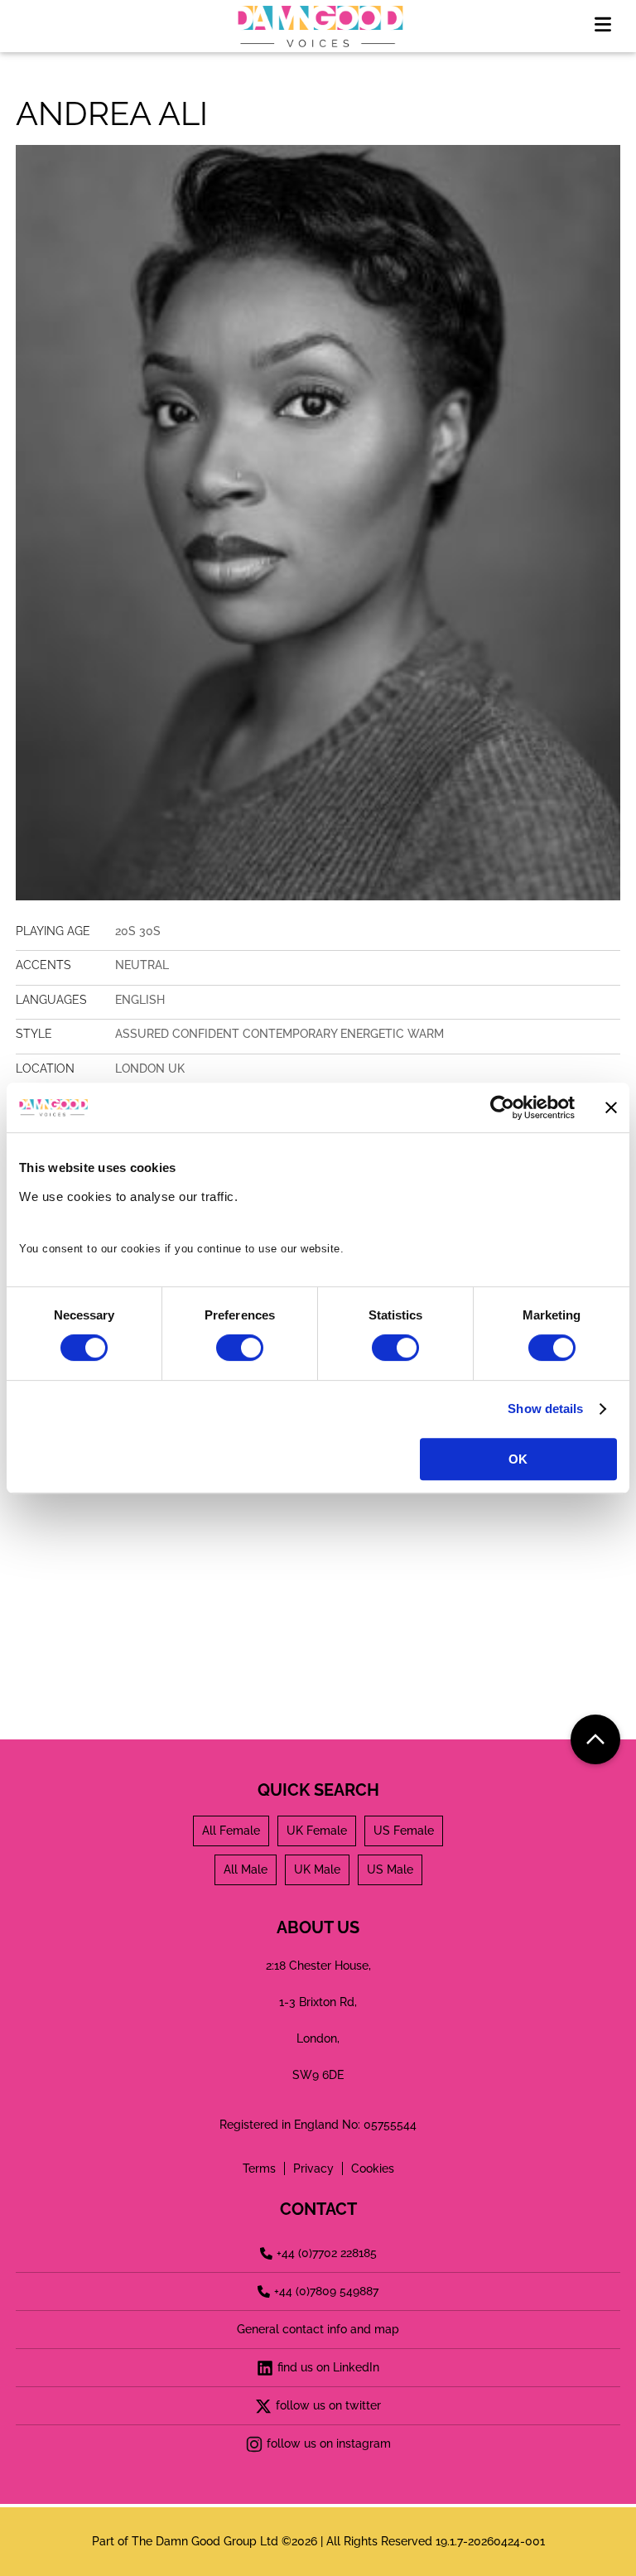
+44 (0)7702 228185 (327, 2253)
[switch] (240, 1348)
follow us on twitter (328, 2405)
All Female (231, 1831)
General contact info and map (318, 2329)
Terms (259, 2168)
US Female (404, 1831)
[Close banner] (611, 1107)
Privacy (313, 2168)
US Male (390, 1869)
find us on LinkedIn (328, 2367)
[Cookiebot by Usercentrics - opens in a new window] (502, 1107)
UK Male (317, 1869)
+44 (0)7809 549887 (326, 2291)
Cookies (373, 2168)
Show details (545, 1409)
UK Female (317, 1831)
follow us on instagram (329, 2443)
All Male (246, 1869)
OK (518, 1459)
